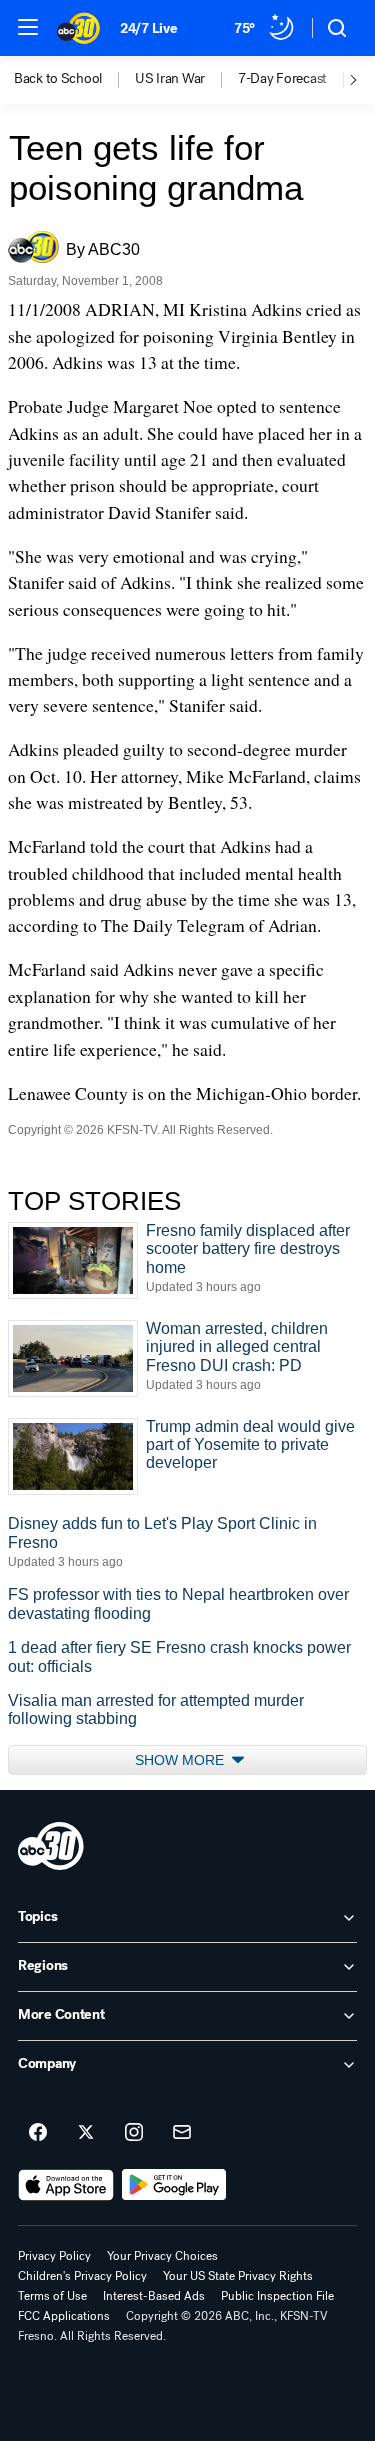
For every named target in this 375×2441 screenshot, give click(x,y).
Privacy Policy (54, 2256)
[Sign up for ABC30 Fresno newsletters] (182, 2133)
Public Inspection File (277, 2296)
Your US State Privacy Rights (238, 2276)
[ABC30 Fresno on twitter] (86, 2133)
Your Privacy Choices (162, 2256)
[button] (28, 27)
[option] (74, 80)
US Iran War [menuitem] (170, 79)
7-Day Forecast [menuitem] (282, 79)
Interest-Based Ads (154, 2296)
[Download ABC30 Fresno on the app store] (66, 2185)
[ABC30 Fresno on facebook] (38, 2133)
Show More (181, 1760)
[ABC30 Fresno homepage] (78, 28)
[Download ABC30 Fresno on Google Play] (174, 2185)
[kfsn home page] (51, 1846)
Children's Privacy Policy (82, 2276)
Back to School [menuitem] (58, 79)
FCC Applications (64, 2316)
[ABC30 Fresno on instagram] (134, 2133)
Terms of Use (52, 2296)
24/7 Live (148, 28)
